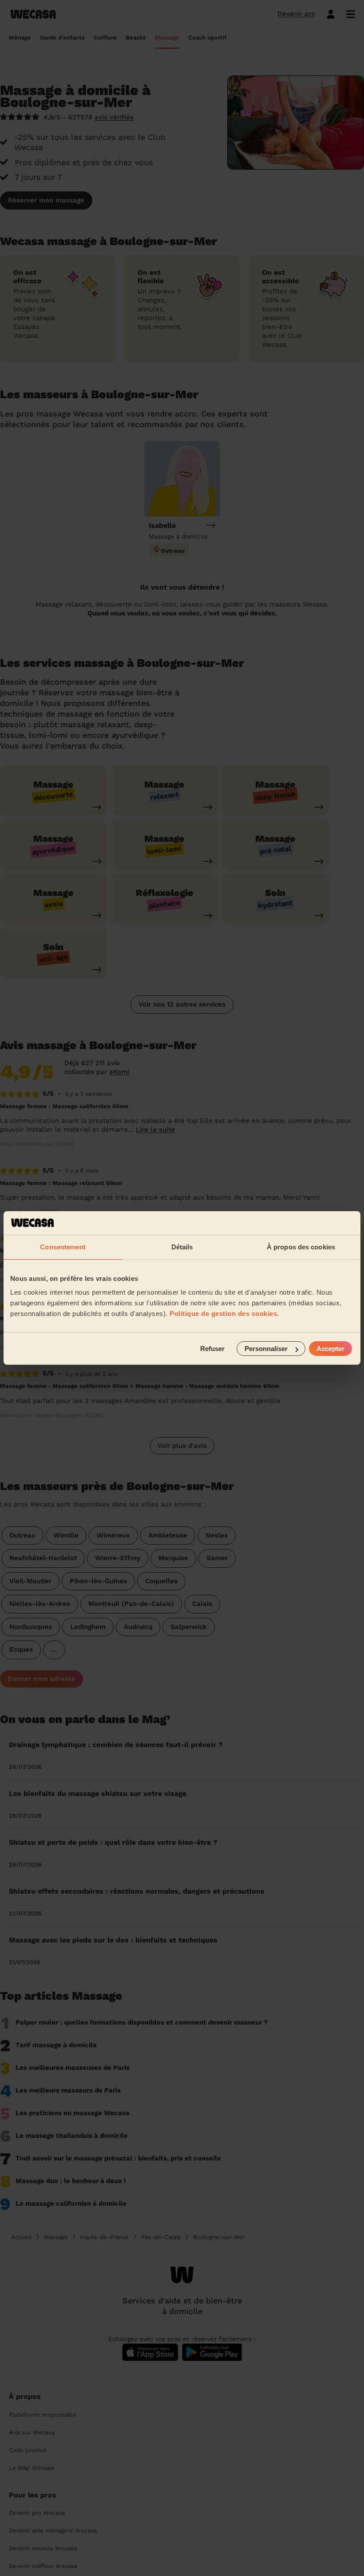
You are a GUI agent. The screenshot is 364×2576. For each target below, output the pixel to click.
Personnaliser (266, 1349)
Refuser (212, 1349)
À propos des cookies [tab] (301, 1246)
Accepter (330, 1349)
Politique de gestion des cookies (223, 1314)
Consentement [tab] (63, 1246)
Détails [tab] (182, 1246)
